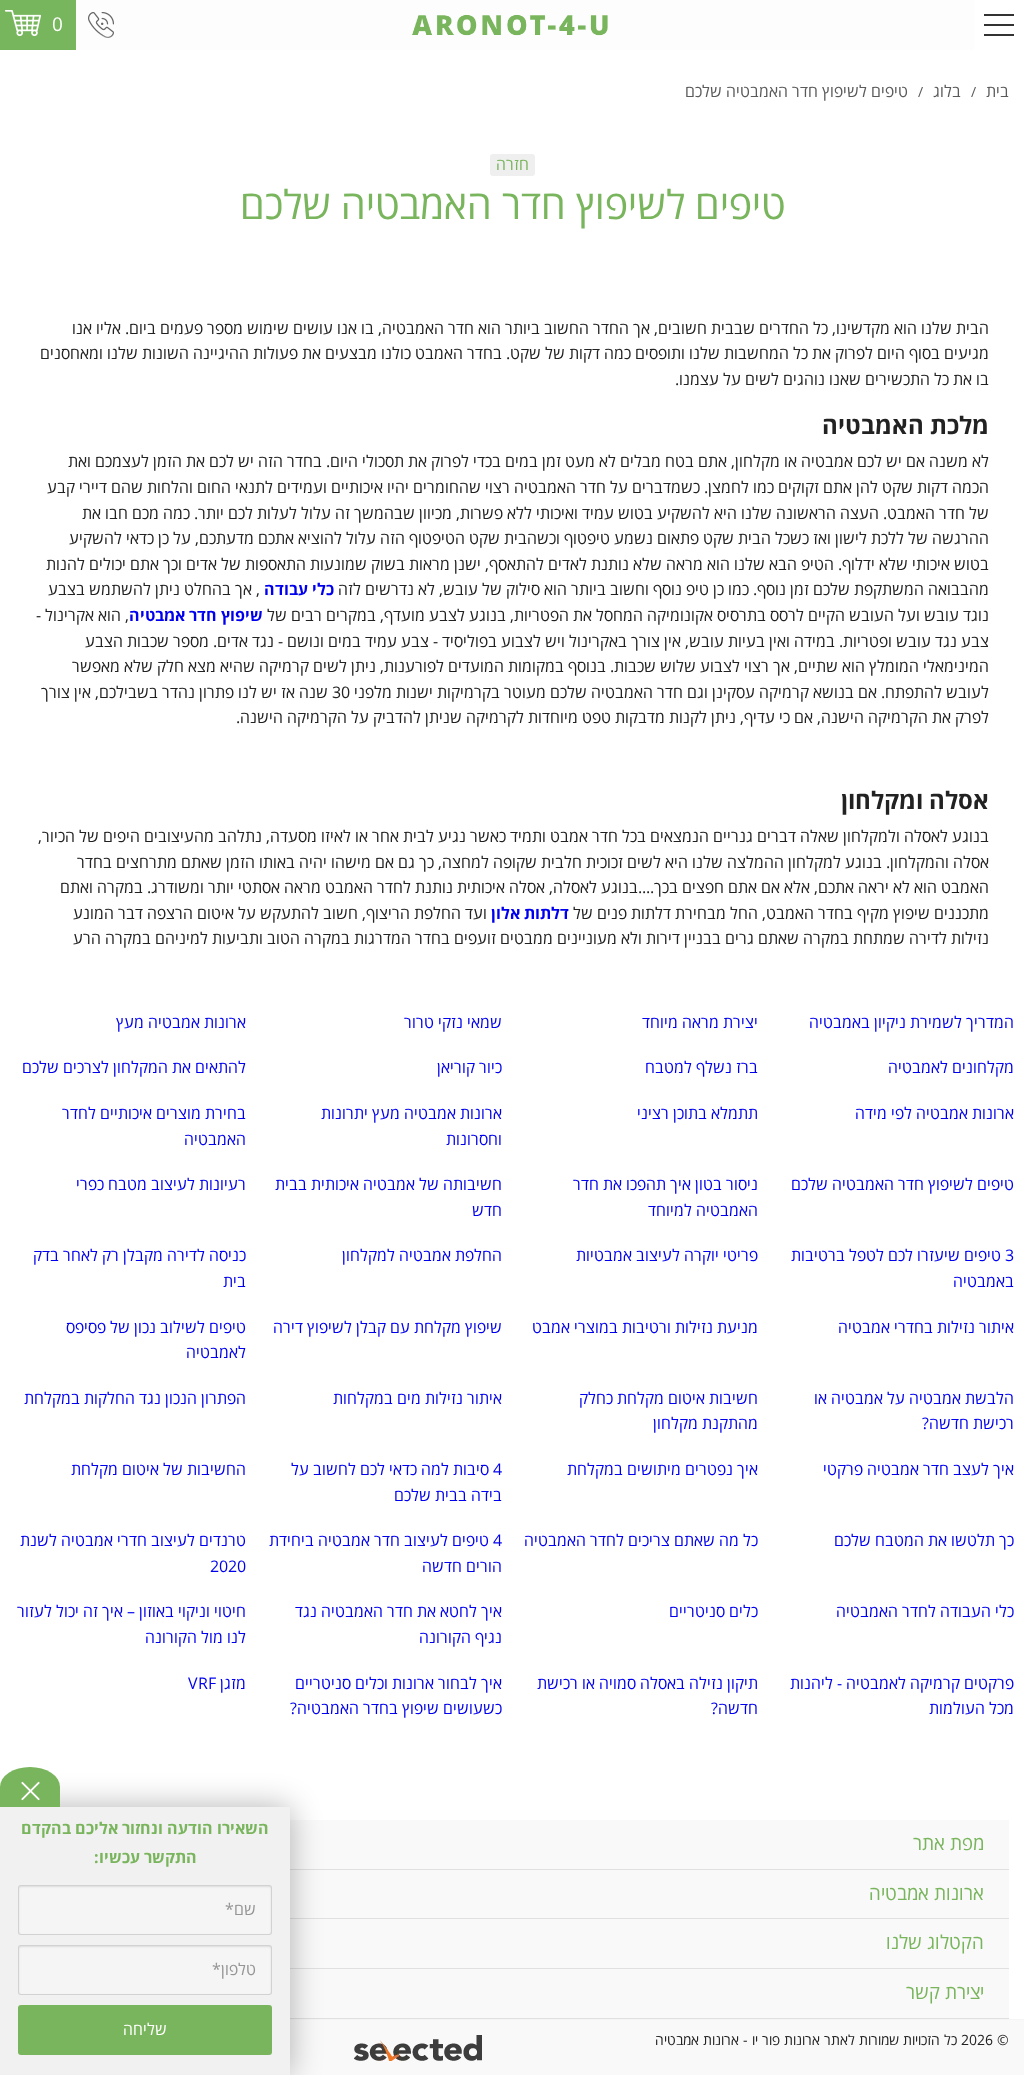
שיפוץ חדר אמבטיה (196, 616)
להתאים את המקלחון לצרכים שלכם (134, 1068)
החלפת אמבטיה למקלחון (422, 1256)
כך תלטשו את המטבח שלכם (924, 1541)
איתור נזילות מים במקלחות (417, 1399)
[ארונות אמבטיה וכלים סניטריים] (512, 25)
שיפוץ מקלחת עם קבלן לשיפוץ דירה (387, 1328)
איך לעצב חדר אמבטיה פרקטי (918, 1470)
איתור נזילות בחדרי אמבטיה (926, 1328)
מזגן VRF (217, 1684)
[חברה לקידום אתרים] (419, 2047)
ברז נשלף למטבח (701, 1068)
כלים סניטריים (713, 1612)
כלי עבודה (299, 590)
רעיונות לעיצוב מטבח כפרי (161, 1185)
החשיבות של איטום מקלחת (158, 1470)
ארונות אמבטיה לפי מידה (934, 1114)
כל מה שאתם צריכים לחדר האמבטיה (641, 1541)
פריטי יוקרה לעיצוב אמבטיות (667, 1256)
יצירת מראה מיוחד (700, 1023)
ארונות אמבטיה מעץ (181, 1023)
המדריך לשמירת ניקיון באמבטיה (911, 1023)
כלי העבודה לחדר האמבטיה (925, 1612)
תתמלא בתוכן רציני (697, 1114)
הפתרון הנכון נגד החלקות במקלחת (135, 1399)
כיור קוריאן (469, 1068)
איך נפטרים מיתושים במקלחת (662, 1470)
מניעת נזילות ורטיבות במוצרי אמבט (645, 1328)
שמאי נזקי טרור (453, 1023)
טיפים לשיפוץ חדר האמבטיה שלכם (902, 1185)
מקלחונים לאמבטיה (951, 1068)
